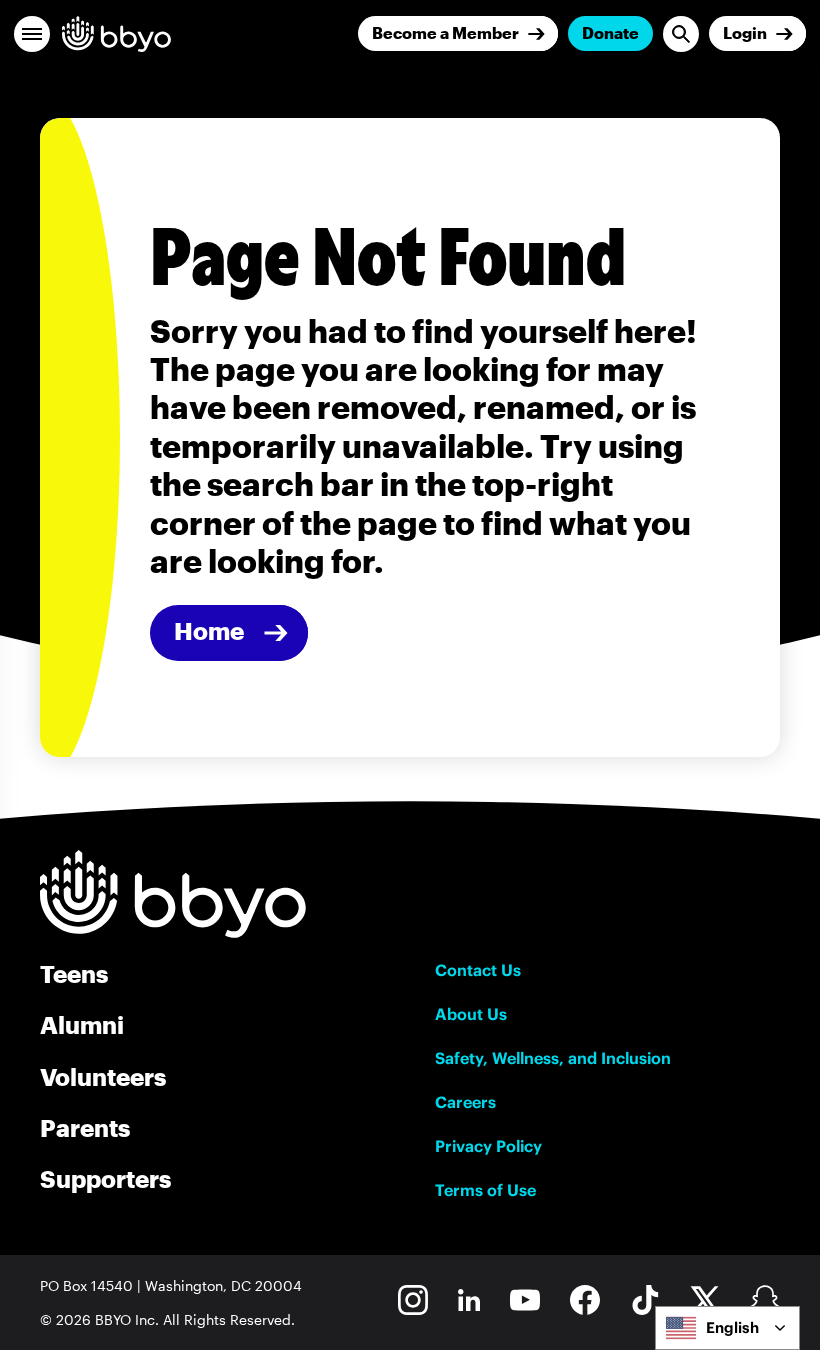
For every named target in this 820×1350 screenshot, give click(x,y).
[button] (32, 34)
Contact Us (478, 970)
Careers (465, 1102)
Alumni (82, 1024)
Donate (610, 32)
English (732, 1327)
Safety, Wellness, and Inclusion (553, 1058)
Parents (85, 1127)
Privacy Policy (488, 1146)
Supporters (105, 1178)
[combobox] (727, 1328)
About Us (471, 1014)
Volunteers (103, 1076)
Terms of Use (485, 1190)
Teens (74, 973)
